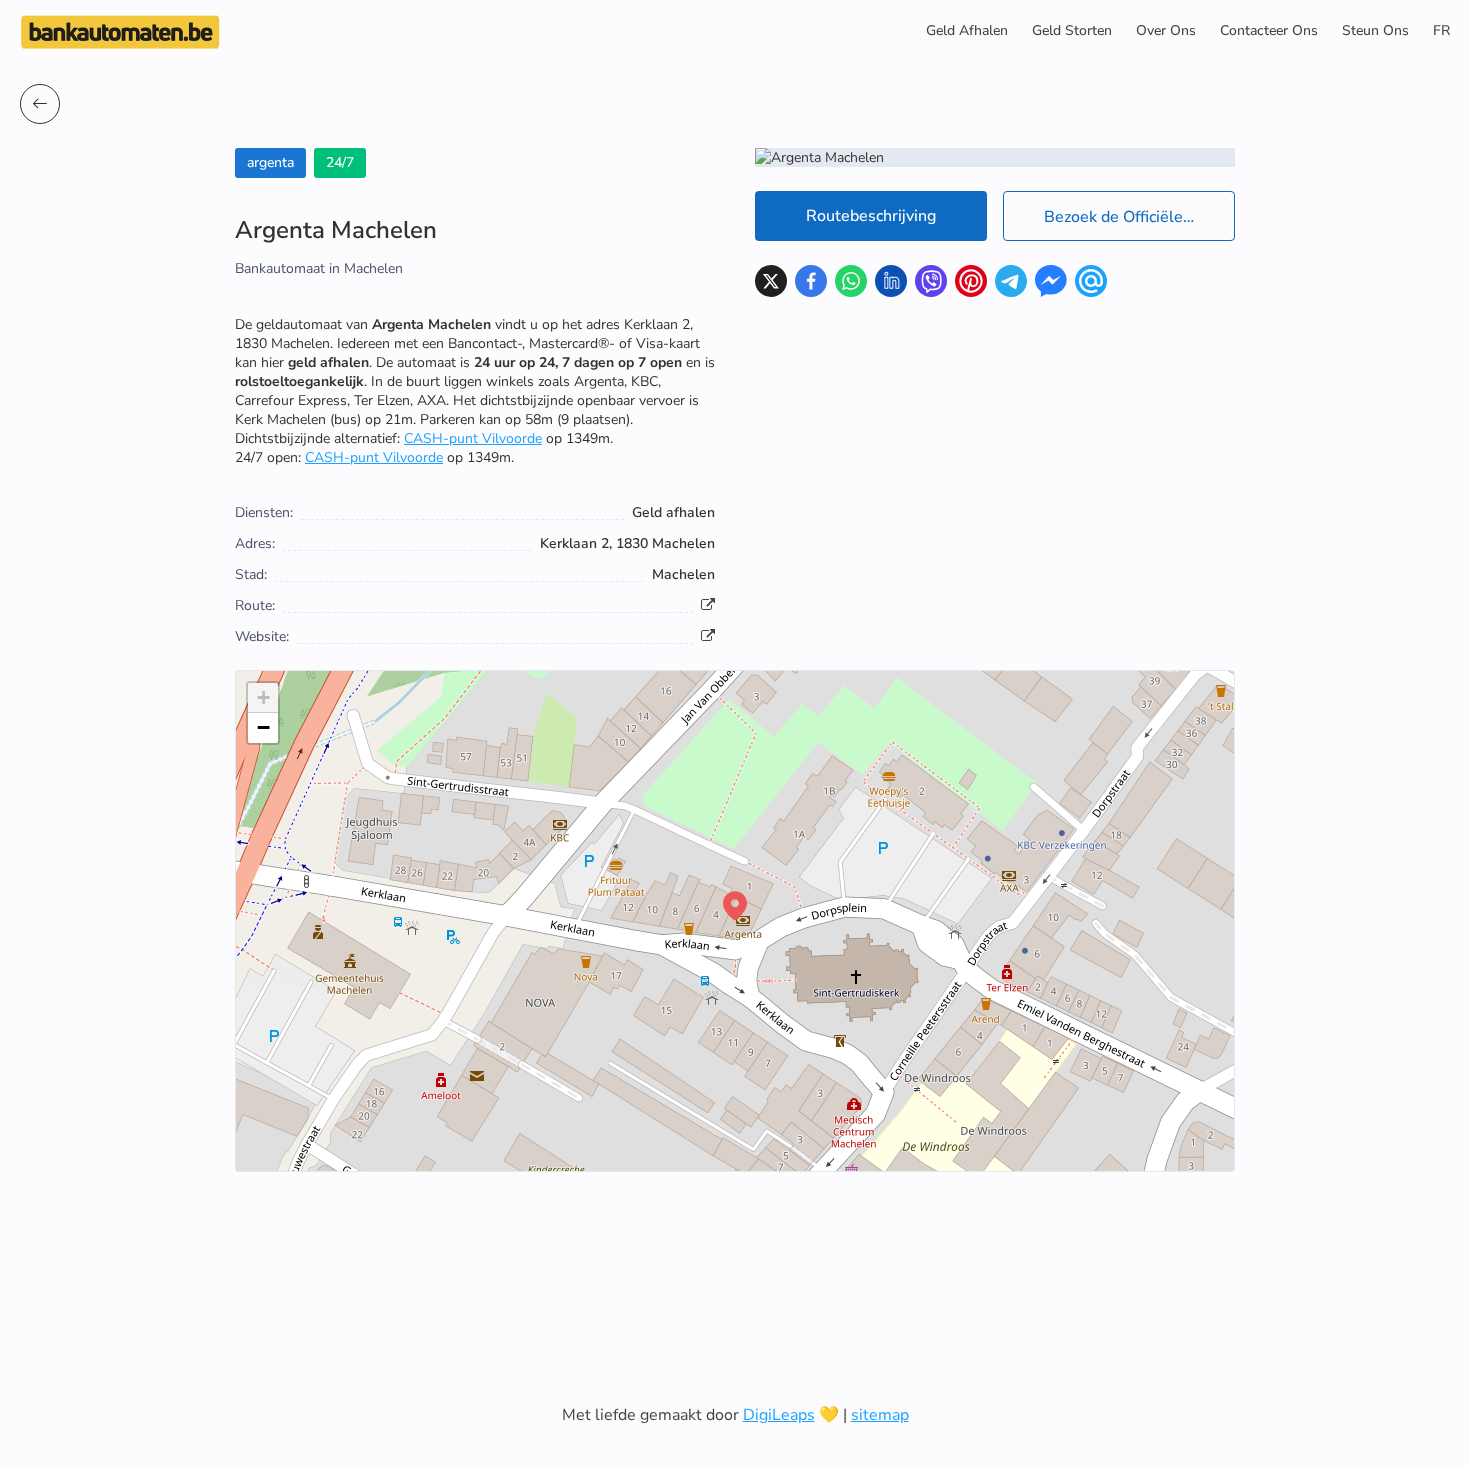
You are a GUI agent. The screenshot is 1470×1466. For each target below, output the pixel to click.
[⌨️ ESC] (40, 104)
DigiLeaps (779, 1415)
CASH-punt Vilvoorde (473, 438)
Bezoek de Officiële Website (1139, 217)
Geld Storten (1072, 30)
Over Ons (1166, 30)
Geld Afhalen (967, 30)
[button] (735, 906)
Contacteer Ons (1269, 30)
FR (1441, 30)
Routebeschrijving (871, 216)
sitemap (880, 1415)
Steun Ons (1375, 30)
